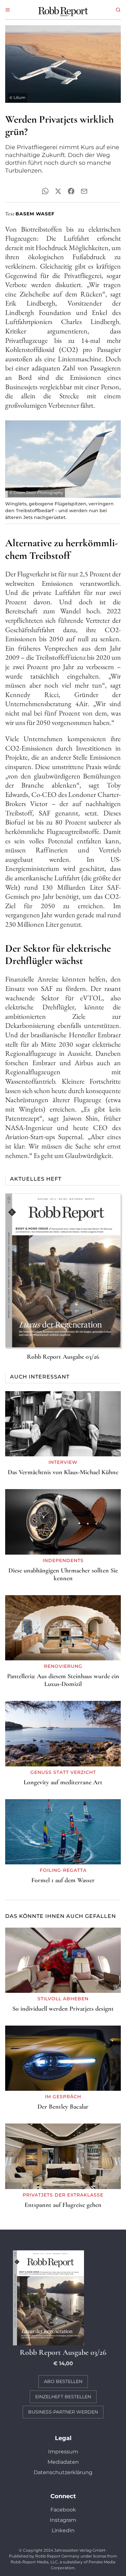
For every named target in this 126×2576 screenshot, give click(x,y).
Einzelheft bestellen (63, 2397)
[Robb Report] (63, 11)
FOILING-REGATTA (63, 1870)
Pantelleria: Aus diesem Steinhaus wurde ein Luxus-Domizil (63, 1680)
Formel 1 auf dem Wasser (63, 1880)
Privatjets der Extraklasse (63, 2195)
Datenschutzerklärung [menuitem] (63, 2472)
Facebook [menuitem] (63, 2510)
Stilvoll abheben (63, 1999)
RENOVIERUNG (63, 1666)
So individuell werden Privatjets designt (63, 2009)
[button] (8, 10)
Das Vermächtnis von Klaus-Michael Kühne (63, 1472)
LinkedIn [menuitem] (63, 2530)
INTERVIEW (63, 1462)
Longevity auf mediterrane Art (63, 1782)
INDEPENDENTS (63, 1560)
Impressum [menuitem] (63, 2452)
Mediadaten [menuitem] (63, 2462)
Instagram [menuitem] (63, 2520)
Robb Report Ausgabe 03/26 (63, 1357)
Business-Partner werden (63, 2412)
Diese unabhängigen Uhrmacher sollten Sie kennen (63, 1574)
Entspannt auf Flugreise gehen (63, 2205)
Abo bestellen (63, 2381)
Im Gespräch (63, 2097)
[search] (118, 10)
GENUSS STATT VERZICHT (63, 1772)
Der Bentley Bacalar (63, 2107)
